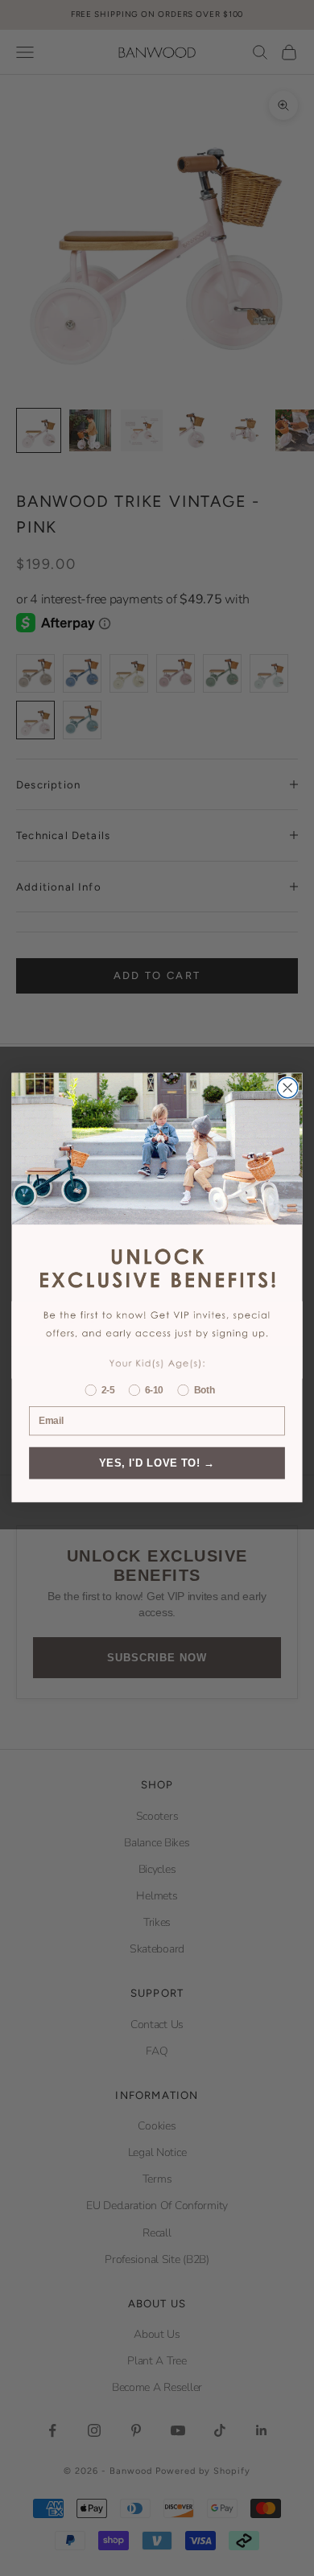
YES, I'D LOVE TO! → (157, 1463)
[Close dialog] (288, 1088)
